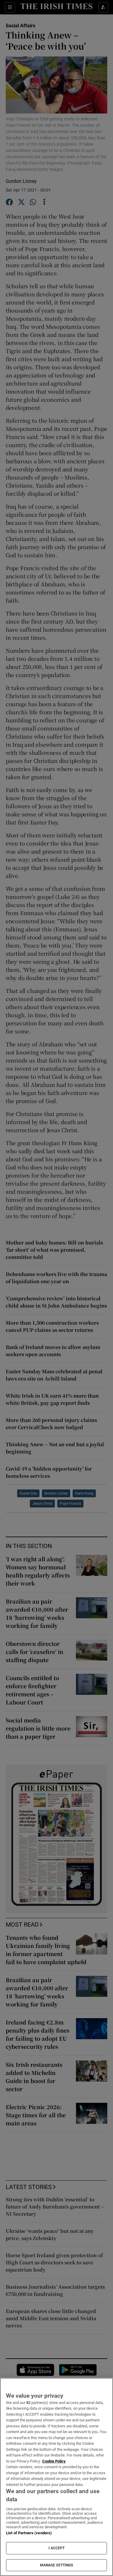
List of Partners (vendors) (29, 2533)
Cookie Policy (54, 2461)
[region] (56, 2477)
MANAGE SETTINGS (57, 2565)
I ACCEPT (57, 2548)
